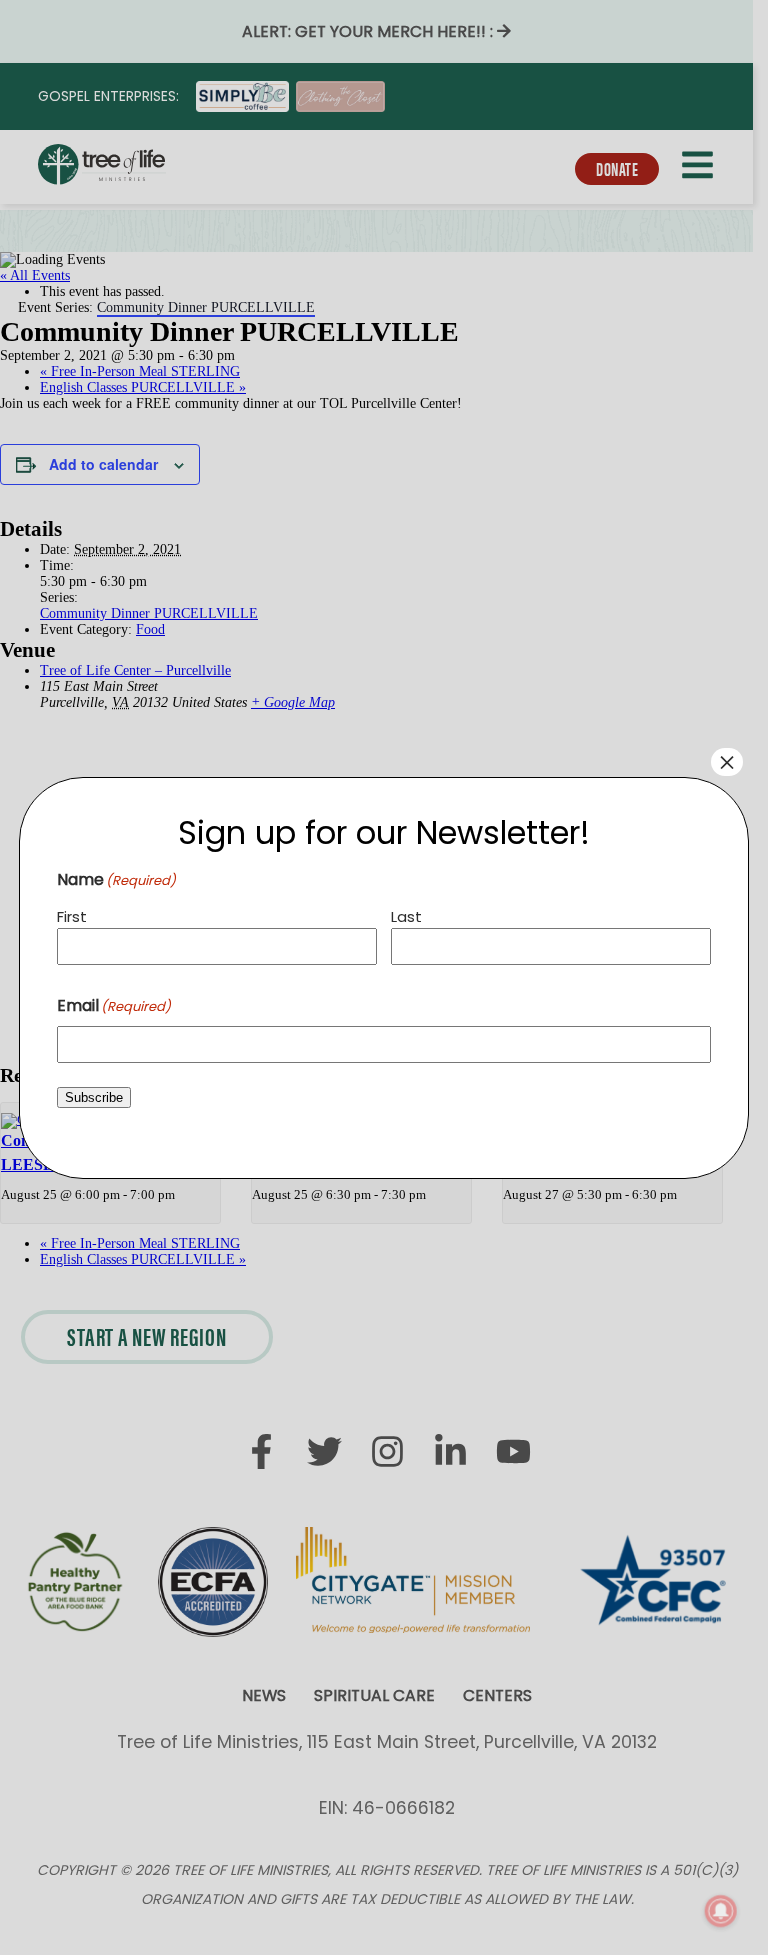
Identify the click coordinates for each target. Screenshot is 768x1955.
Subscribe (94, 1097)
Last (406, 916)
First (72, 916)
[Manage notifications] (721, 1911)
